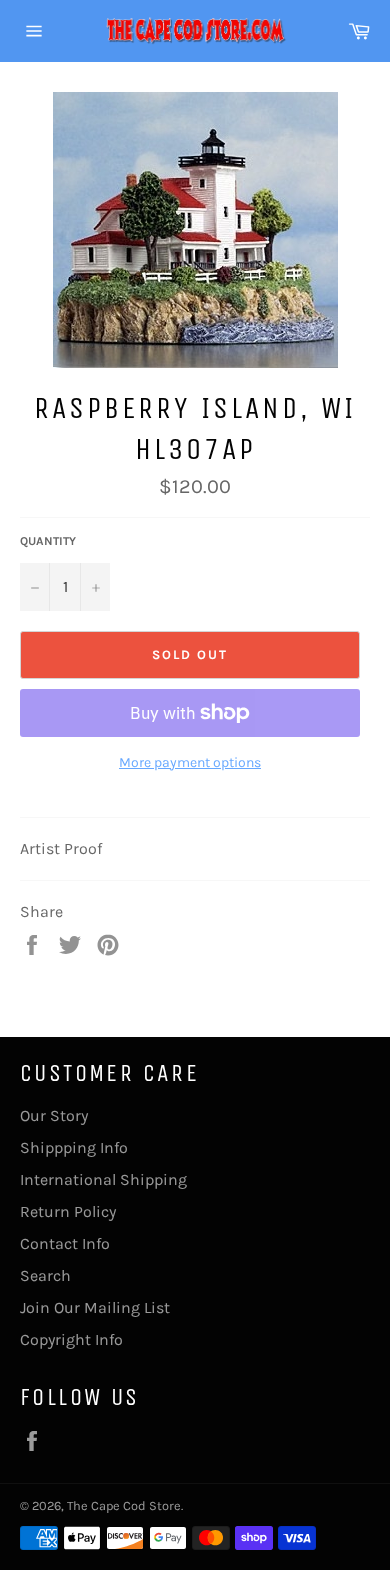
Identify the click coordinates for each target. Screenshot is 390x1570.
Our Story (54, 1115)
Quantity (48, 541)
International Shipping (103, 1179)
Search (45, 1275)
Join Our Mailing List (95, 1307)
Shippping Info (74, 1147)
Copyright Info (71, 1339)
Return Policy (68, 1211)
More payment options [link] (190, 762)
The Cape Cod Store (124, 1505)
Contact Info (65, 1243)
